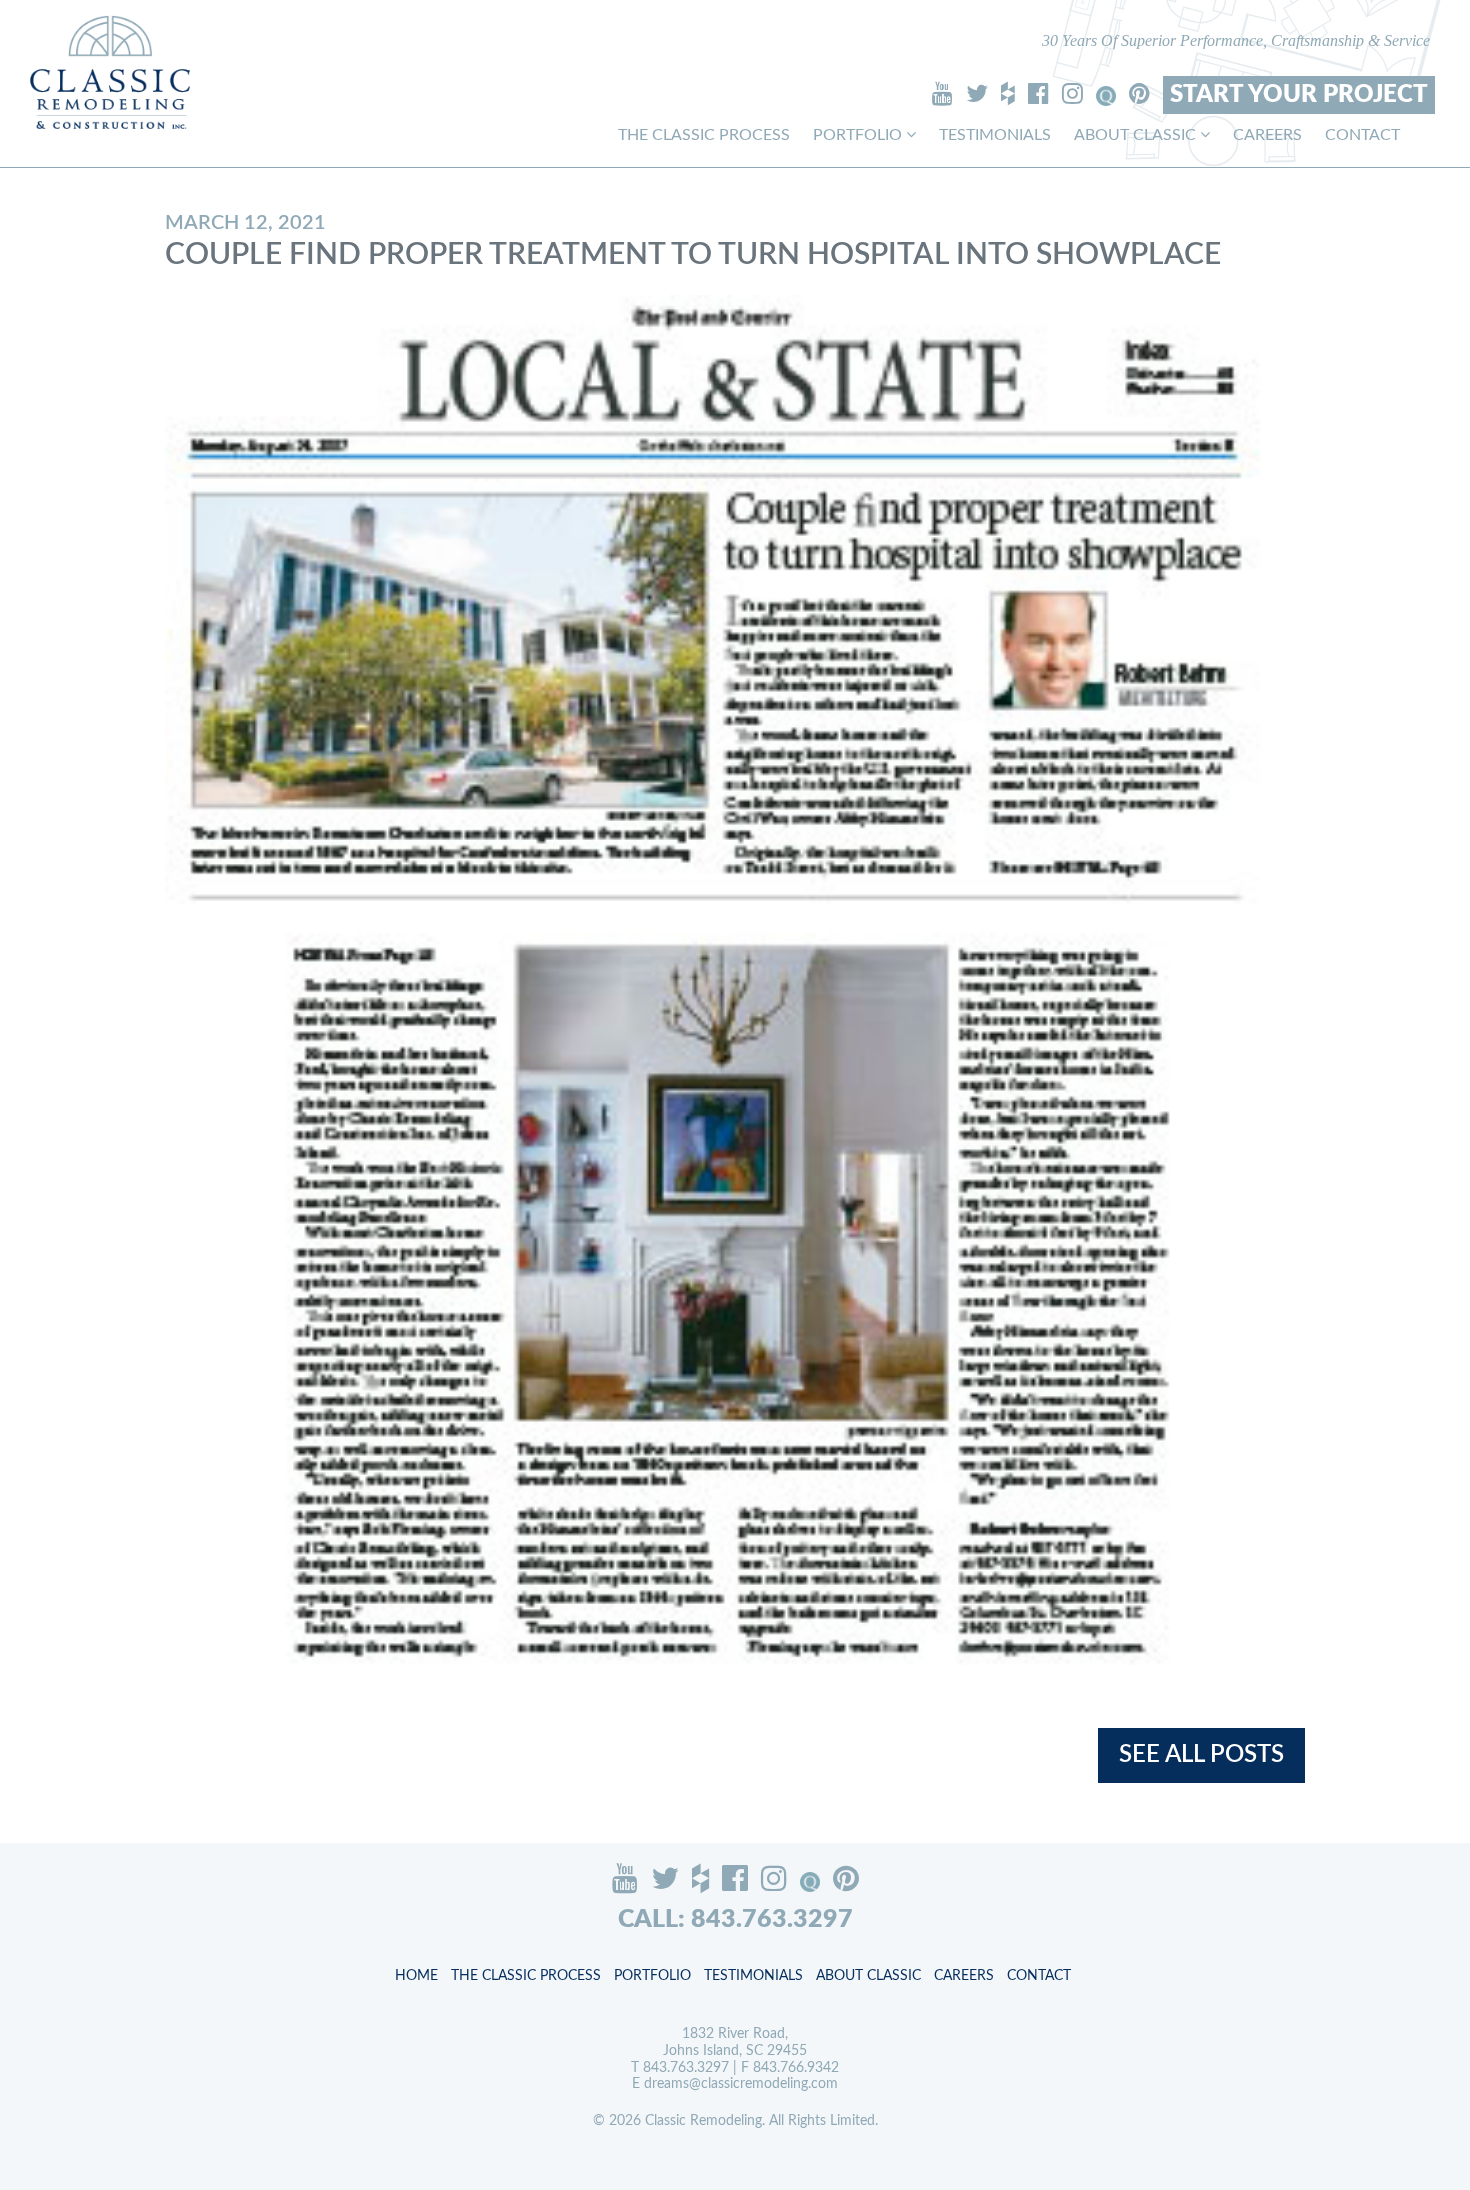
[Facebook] (1038, 93)
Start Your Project (1299, 95)
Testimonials (995, 135)
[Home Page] (110, 72)
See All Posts (1201, 1755)
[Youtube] (942, 93)
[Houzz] (1008, 93)
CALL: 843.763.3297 (735, 1919)
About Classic (1137, 135)
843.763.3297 (686, 2068)
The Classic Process (704, 135)
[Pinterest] (1139, 93)
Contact (1362, 135)
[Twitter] (977, 93)
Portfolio (859, 135)
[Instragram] (1072, 93)
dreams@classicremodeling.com (741, 2084)
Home (416, 1976)
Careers (1267, 135)
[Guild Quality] (1106, 96)
